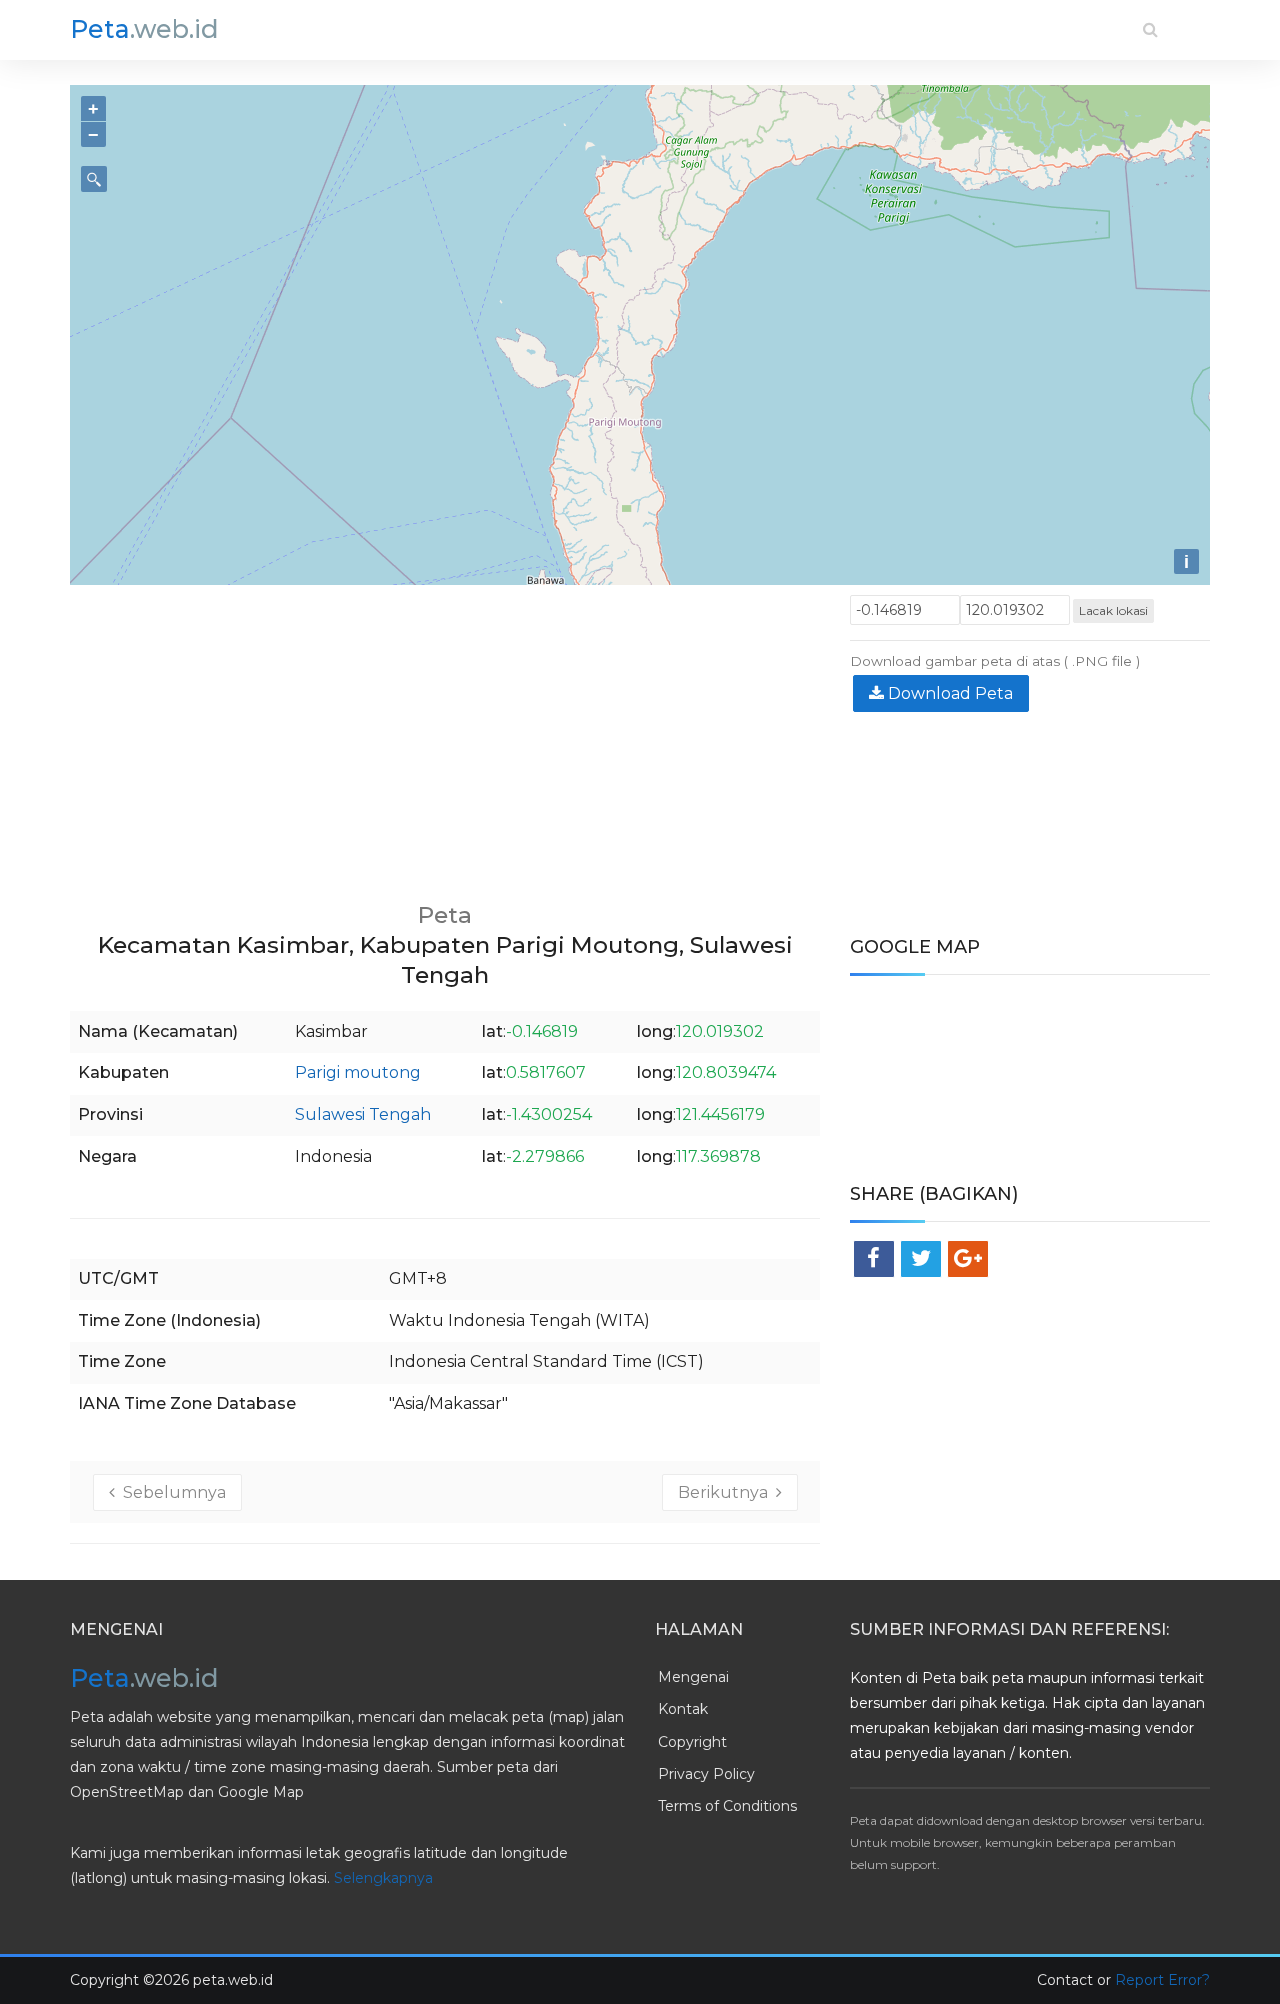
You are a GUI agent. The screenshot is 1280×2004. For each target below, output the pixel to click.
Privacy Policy (706, 1774)
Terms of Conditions (727, 1806)
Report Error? (1162, 1980)
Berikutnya (727, 1492)
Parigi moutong (358, 1072)
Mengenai (693, 1677)
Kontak (683, 1709)
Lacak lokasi (1113, 610)
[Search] (1150, 29)
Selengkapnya (383, 1878)
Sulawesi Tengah (363, 1114)
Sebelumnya (170, 1492)
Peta (144, 29)
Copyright (692, 1742)
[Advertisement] (445, 735)
